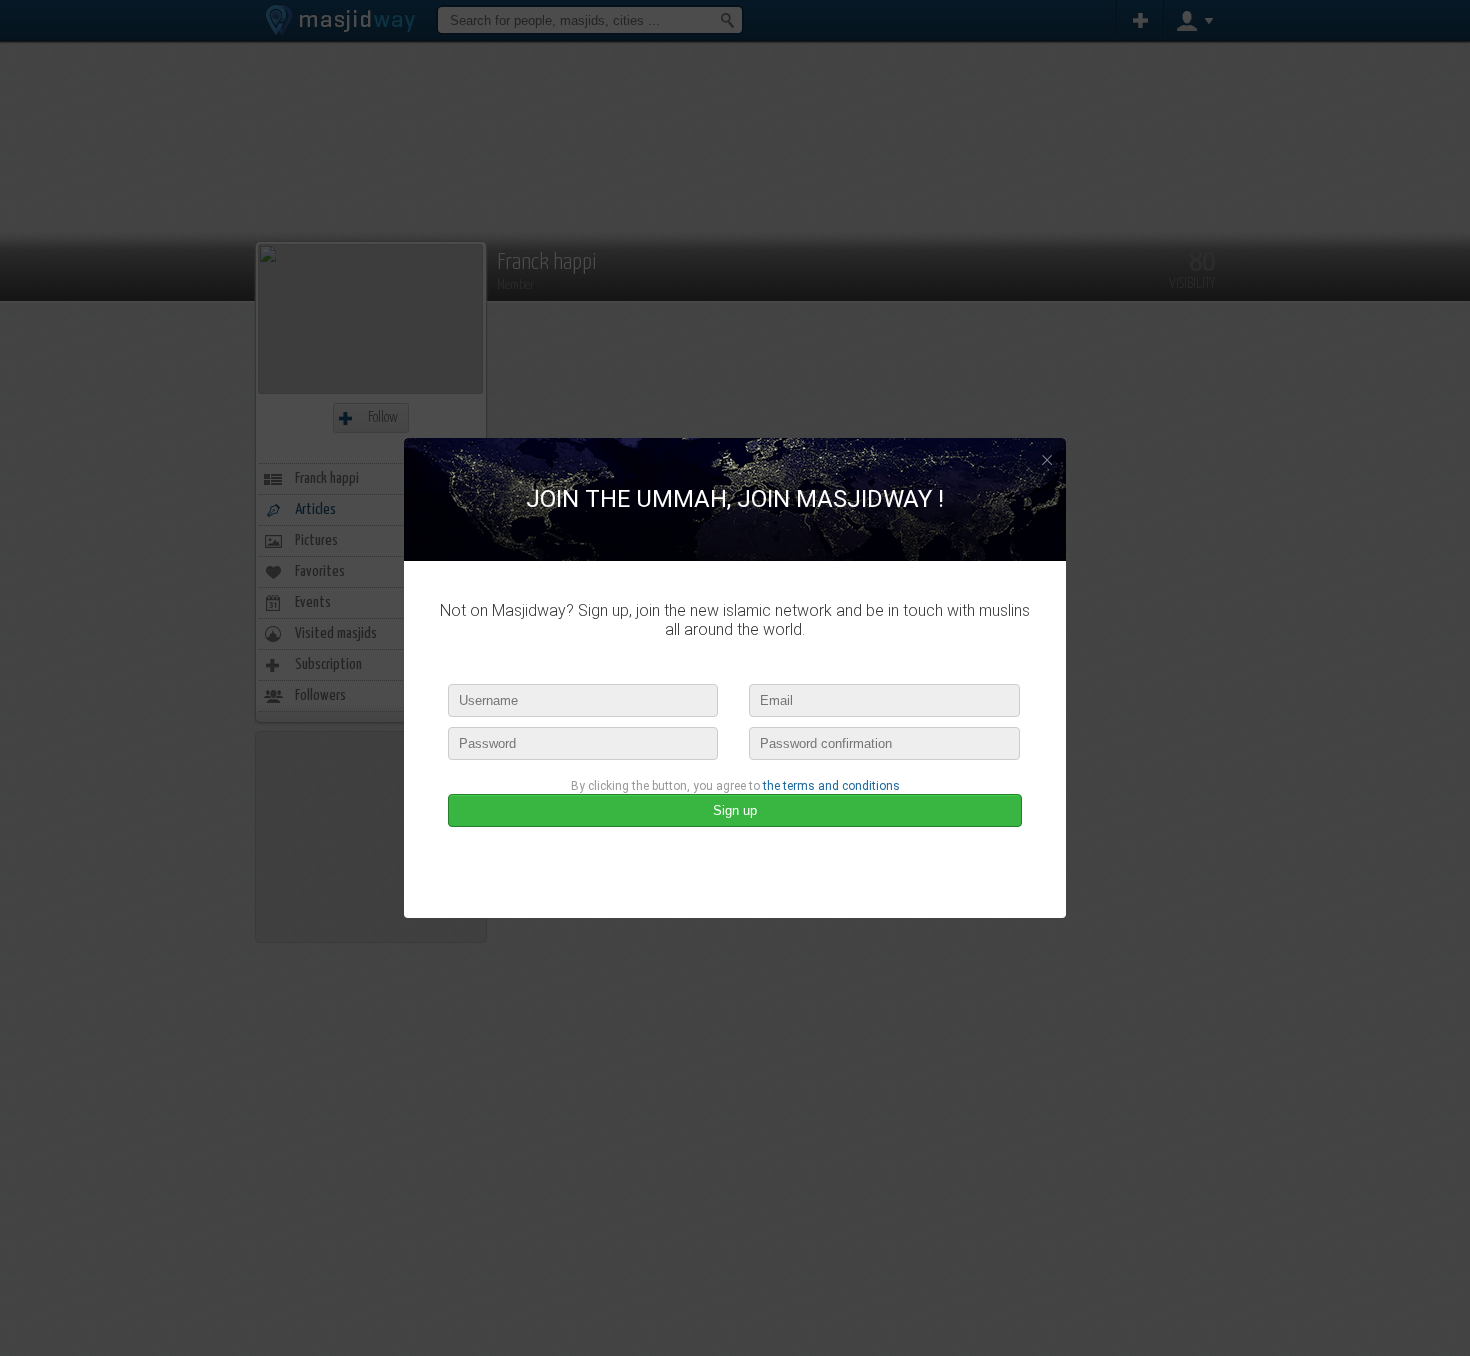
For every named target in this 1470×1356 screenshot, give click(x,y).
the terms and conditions (831, 786)
